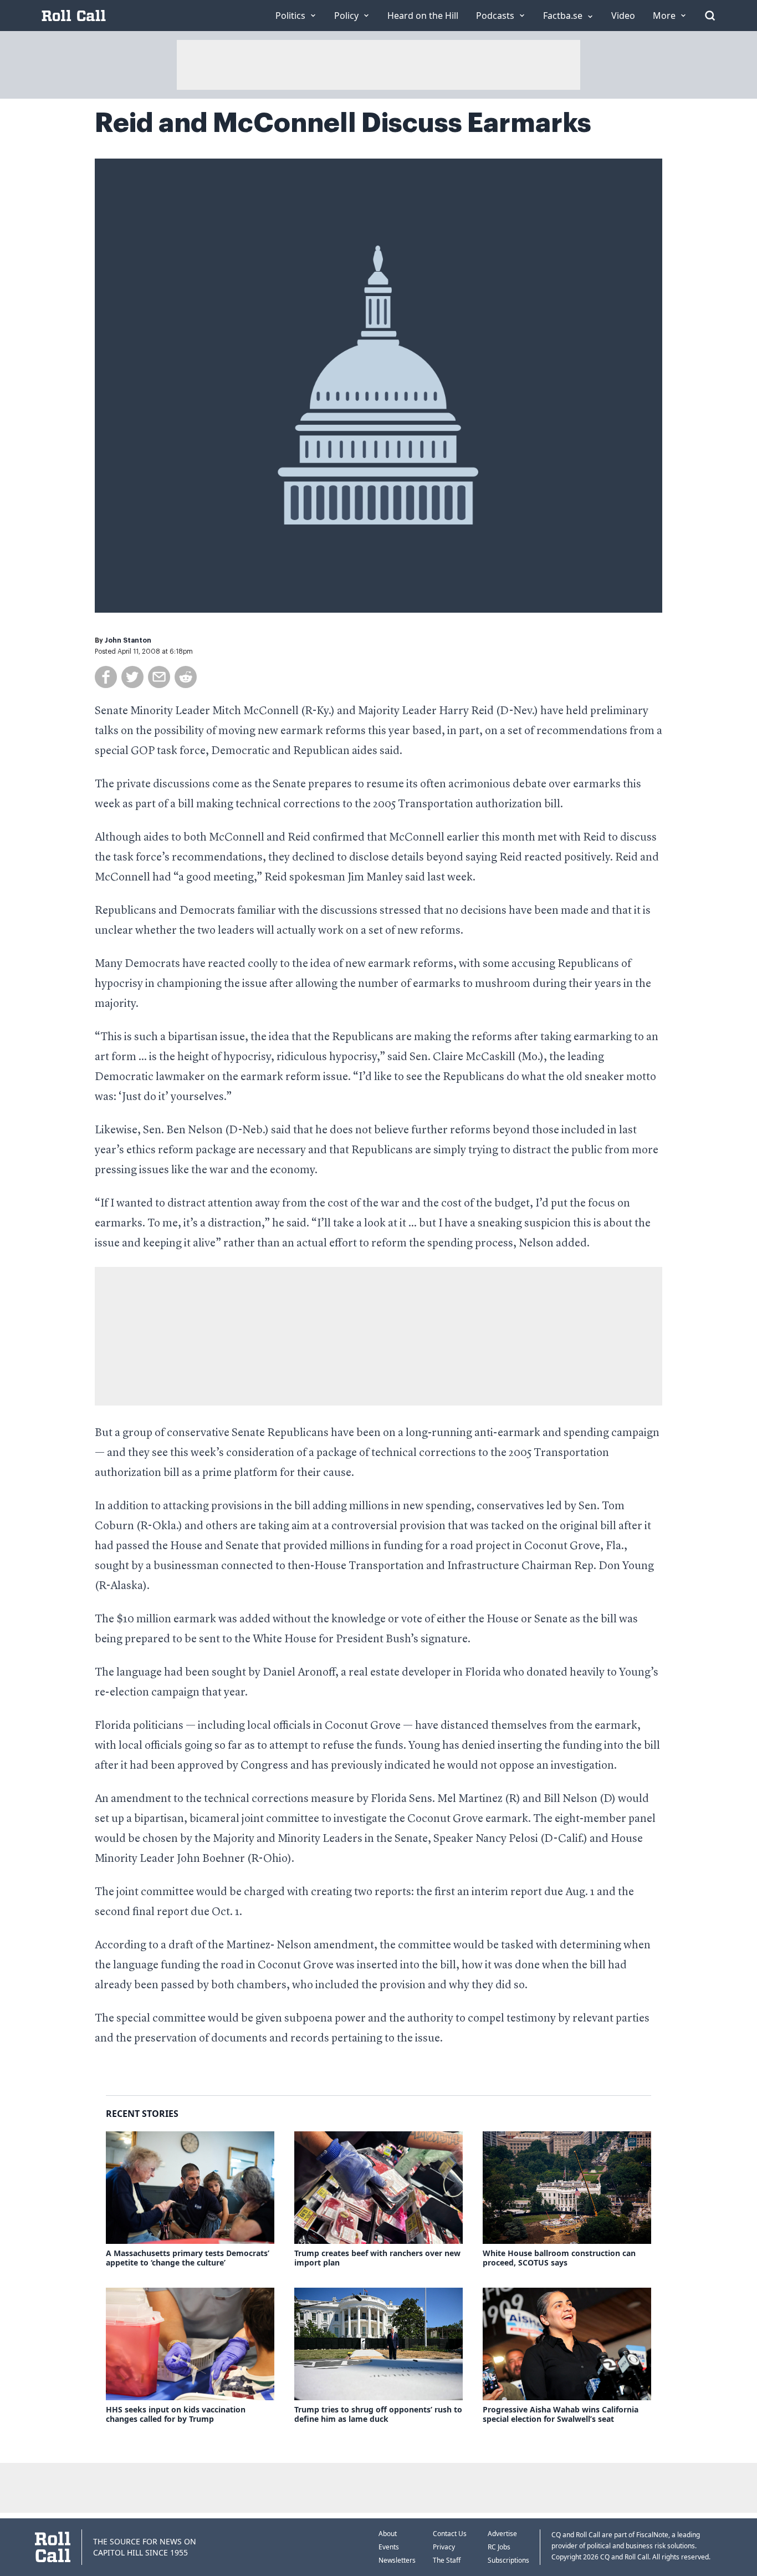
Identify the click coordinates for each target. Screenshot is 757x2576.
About (388, 2534)
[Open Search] (710, 16)
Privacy (444, 2547)
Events (389, 2547)
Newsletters (397, 2560)
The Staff (447, 2560)
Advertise (502, 2534)
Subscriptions (508, 2560)
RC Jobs (499, 2547)
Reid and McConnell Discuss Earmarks (343, 123)
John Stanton (128, 640)
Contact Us (450, 2534)
